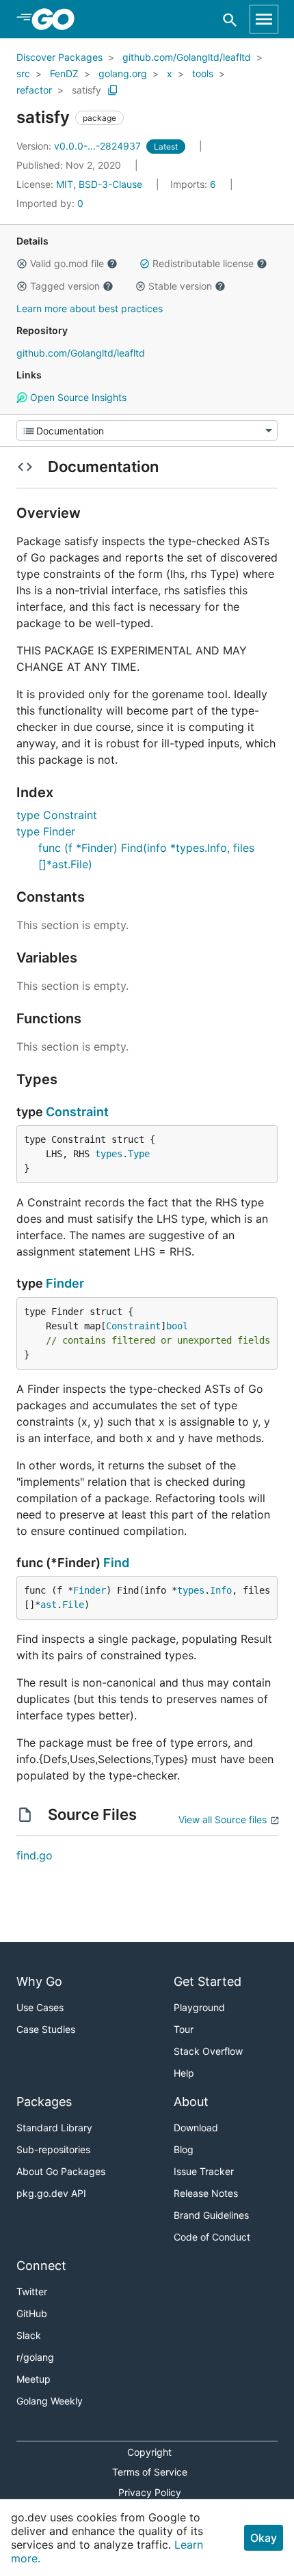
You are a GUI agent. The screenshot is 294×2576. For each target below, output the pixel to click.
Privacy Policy (150, 2492)
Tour (184, 2029)
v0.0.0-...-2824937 (80, 146)
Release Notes (206, 2193)
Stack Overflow (208, 2051)
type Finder (46, 831)
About (191, 2102)
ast (49, 1605)
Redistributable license (203, 263)
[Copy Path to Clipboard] (113, 90)
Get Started (208, 1981)
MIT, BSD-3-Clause (99, 184)
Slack (29, 2335)
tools (203, 73)
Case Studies (46, 2029)
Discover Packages (59, 57)
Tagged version (65, 286)
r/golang (35, 2357)
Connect (41, 2266)
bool (177, 1326)
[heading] (58, 19)
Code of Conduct (212, 2237)
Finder (65, 1283)
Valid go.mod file (67, 263)
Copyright (149, 2452)
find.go (35, 1855)
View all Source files (223, 1819)
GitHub (32, 2313)
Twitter (32, 2291)
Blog (184, 2149)
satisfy (86, 90)
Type (139, 1154)
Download (196, 2128)
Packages (44, 2102)
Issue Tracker (204, 2171)
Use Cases (40, 2007)
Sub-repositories (53, 2149)
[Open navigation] (264, 19)
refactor (34, 90)
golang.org (123, 73)
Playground (199, 2007)
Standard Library (54, 2128)
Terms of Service (150, 2472)
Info (221, 1590)
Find (116, 1563)
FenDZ (64, 73)
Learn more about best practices (90, 308)
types (109, 1154)
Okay (264, 2538)
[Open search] (230, 19)
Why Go (39, 1981)
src (23, 73)
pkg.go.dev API (51, 2193)
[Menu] (147, 430)
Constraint (77, 1112)
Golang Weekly (50, 2401)
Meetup (34, 2379)
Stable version (180, 286)
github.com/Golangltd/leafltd (187, 57)
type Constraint (57, 815)
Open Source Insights (77, 397)
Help (184, 2073)
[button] (22, 264)
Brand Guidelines (211, 2215)
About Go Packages (61, 2171)
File (73, 1605)
